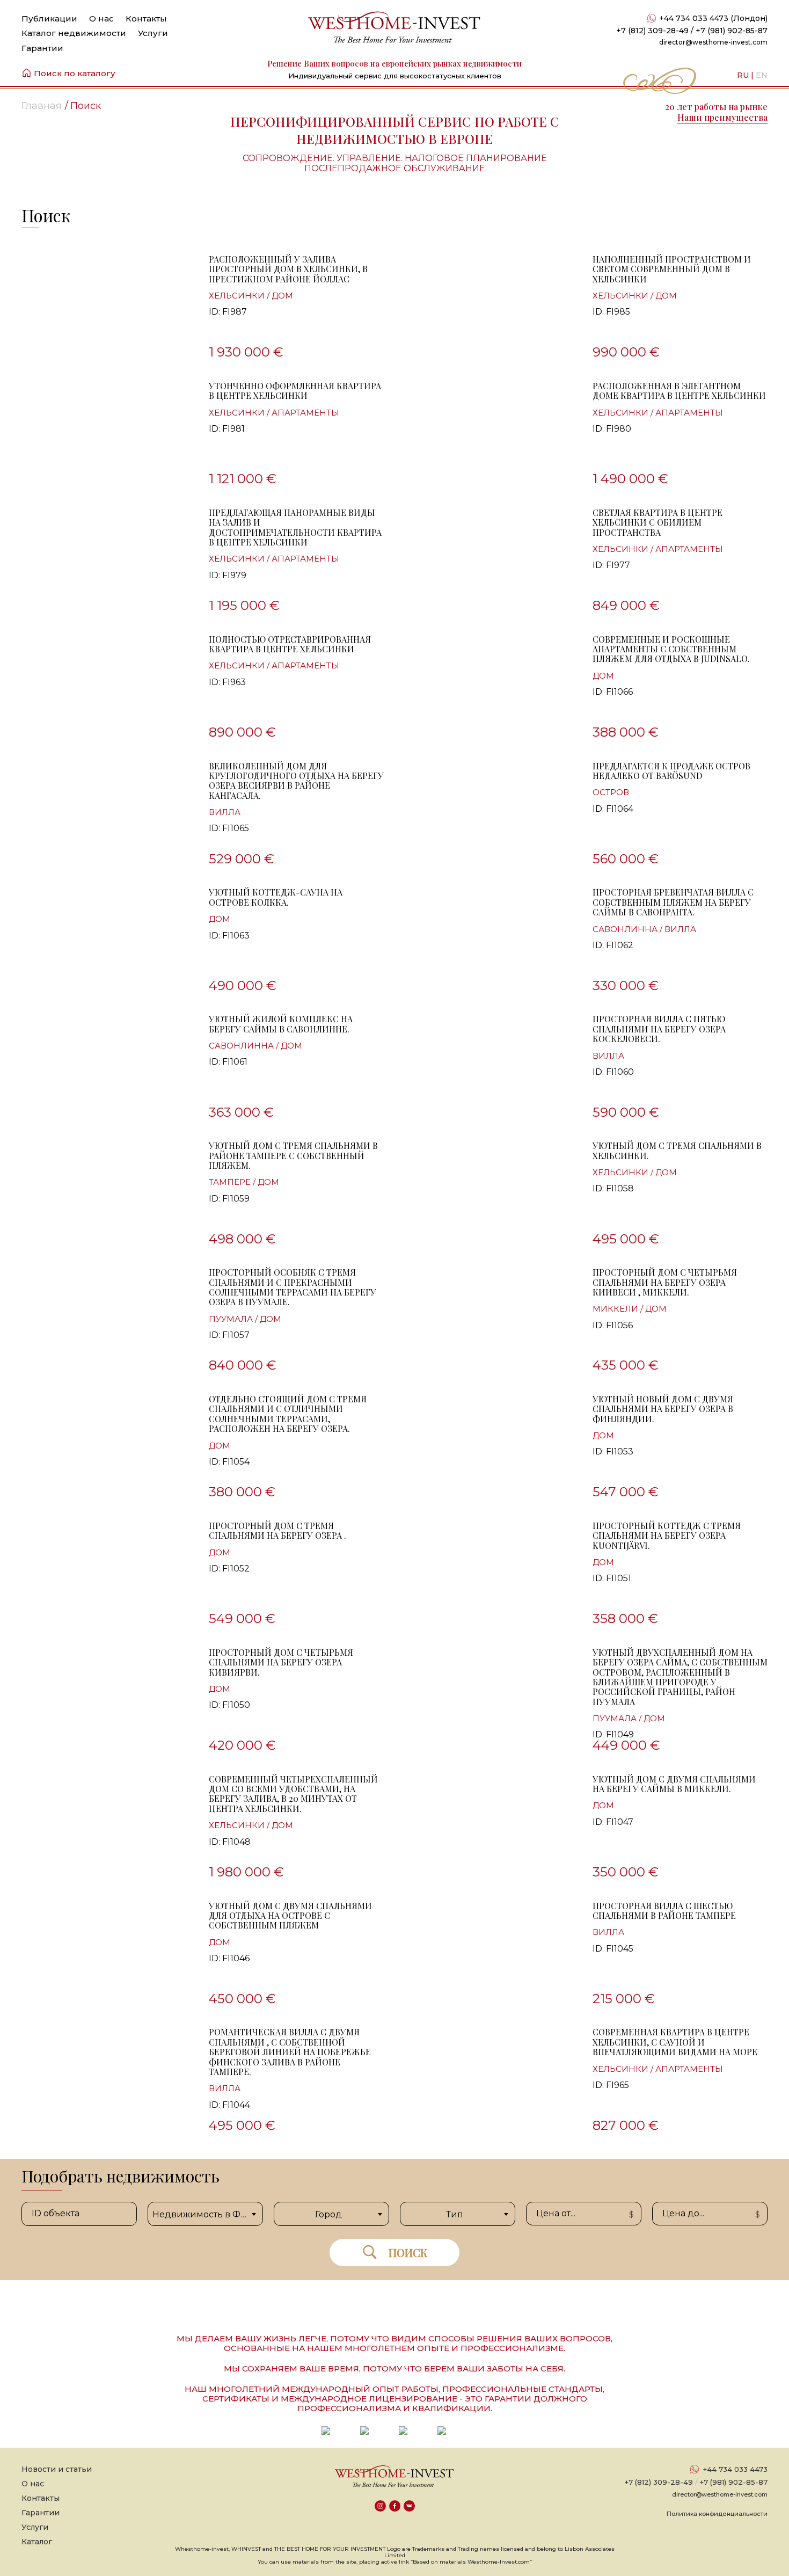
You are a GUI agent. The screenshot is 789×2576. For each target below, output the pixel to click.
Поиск (408, 2253)
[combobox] (205, 2214)
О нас (101, 19)
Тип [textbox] (455, 2214)
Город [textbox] (328, 2214)
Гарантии (42, 48)
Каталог (37, 2542)
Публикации (49, 19)
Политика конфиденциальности (717, 2514)
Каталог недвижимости (74, 33)
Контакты (146, 19)
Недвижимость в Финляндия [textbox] (207, 2214)
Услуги (153, 33)
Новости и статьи (57, 2469)
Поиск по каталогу (75, 73)
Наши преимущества (722, 117)
